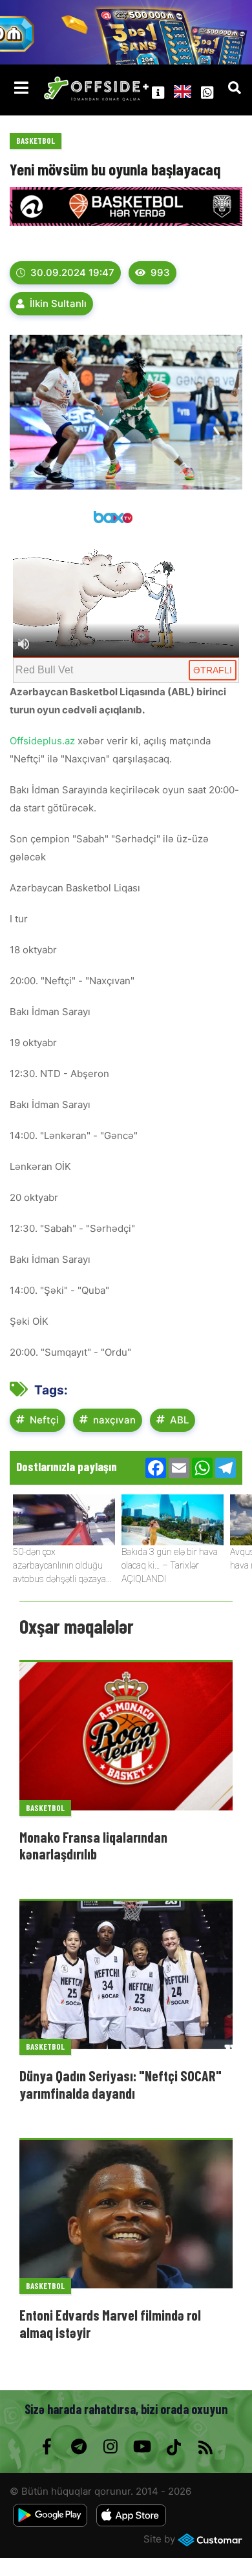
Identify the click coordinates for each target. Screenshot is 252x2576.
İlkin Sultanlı (58, 303)
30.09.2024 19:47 (72, 272)
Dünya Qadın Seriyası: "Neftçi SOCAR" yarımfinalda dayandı (121, 2084)
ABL (179, 1420)
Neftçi (44, 1420)
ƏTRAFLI (213, 670)
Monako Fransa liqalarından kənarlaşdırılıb (93, 1845)
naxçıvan (114, 1420)
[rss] (205, 2447)
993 (160, 272)
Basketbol (36, 141)
